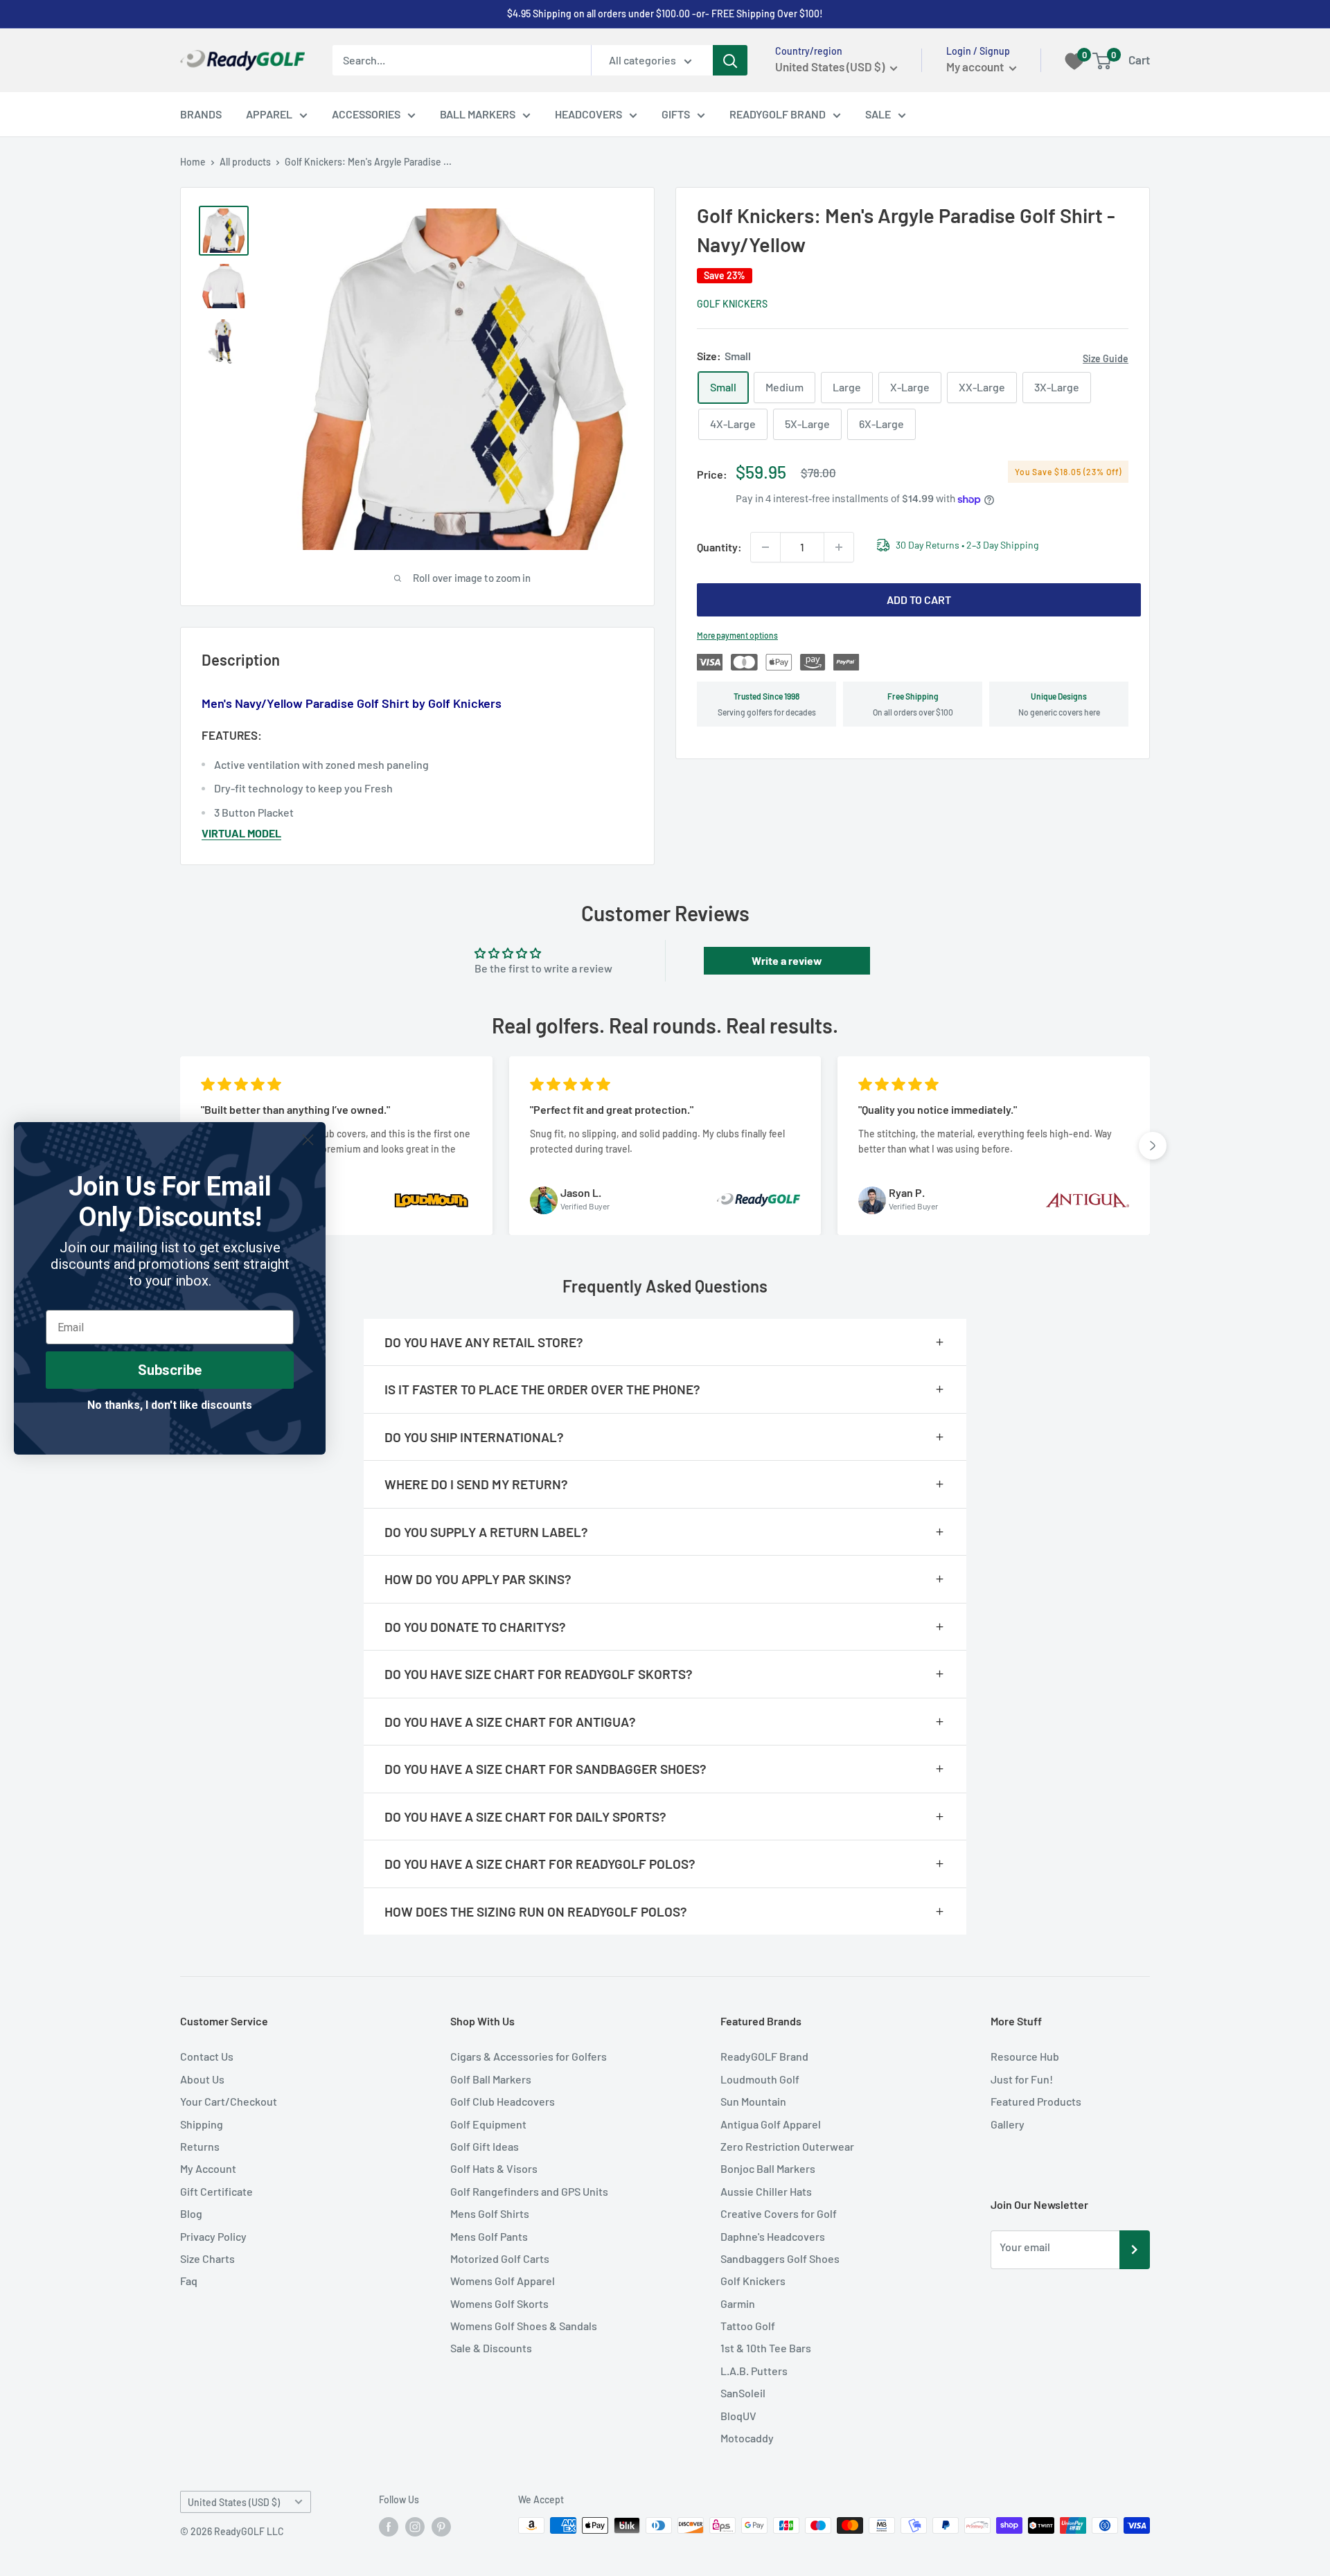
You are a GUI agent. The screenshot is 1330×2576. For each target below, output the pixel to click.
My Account (208, 2168)
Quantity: (719, 547)
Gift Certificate (216, 2191)
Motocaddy (747, 2438)
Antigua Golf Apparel (771, 2124)
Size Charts (207, 2258)
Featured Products (1036, 2101)
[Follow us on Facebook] (389, 2527)
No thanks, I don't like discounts (170, 1405)
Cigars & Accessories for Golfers (529, 2056)
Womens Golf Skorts (499, 2303)
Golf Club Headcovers (503, 2101)
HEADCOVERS (588, 114)
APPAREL (269, 114)
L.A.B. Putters (754, 2371)
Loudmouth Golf (760, 2079)
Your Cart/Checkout (229, 2101)
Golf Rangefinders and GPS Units (529, 2191)
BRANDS (201, 114)
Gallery (1008, 2124)
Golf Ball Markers (491, 2079)
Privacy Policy (213, 2236)
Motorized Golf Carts (500, 2258)
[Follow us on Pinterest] (441, 2527)
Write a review (787, 960)
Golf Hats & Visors (494, 2168)
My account (976, 66)
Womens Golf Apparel (503, 2281)
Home (193, 162)
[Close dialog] (308, 1140)
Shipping (202, 2124)
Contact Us (207, 2056)
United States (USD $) (234, 2502)
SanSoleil (743, 2393)
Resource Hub (1025, 2056)
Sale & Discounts (491, 2348)
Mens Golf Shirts (490, 2213)
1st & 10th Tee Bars (766, 2348)
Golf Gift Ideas (485, 2146)
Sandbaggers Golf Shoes (780, 2258)
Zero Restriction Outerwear (787, 2146)
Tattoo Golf (748, 2326)
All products (245, 162)
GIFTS (676, 114)
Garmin (738, 2303)
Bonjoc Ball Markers (768, 2168)
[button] (1153, 1146)
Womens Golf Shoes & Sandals (524, 2326)
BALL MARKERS (478, 114)
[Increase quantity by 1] (839, 547)
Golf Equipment (488, 2124)
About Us (202, 2079)
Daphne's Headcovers (773, 2236)
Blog (191, 2213)
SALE (878, 114)
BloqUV (738, 2416)
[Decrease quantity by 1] (765, 547)
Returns (200, 2146)
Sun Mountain (753, 2101)
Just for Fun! (1022, 2079)
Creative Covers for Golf (779, 2213)
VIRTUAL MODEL (241, 833)
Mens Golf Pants (489, 2236)
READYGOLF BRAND (778, 114)
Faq (189, 2281)
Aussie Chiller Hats (766, 2191)
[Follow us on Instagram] (415, 2527)
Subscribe (170, 1370)
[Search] (730, 60)
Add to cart (919, 599)
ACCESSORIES (366, 114)
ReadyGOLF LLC (249, 2531)
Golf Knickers (732, 304)
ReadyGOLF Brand (764, 2056)
